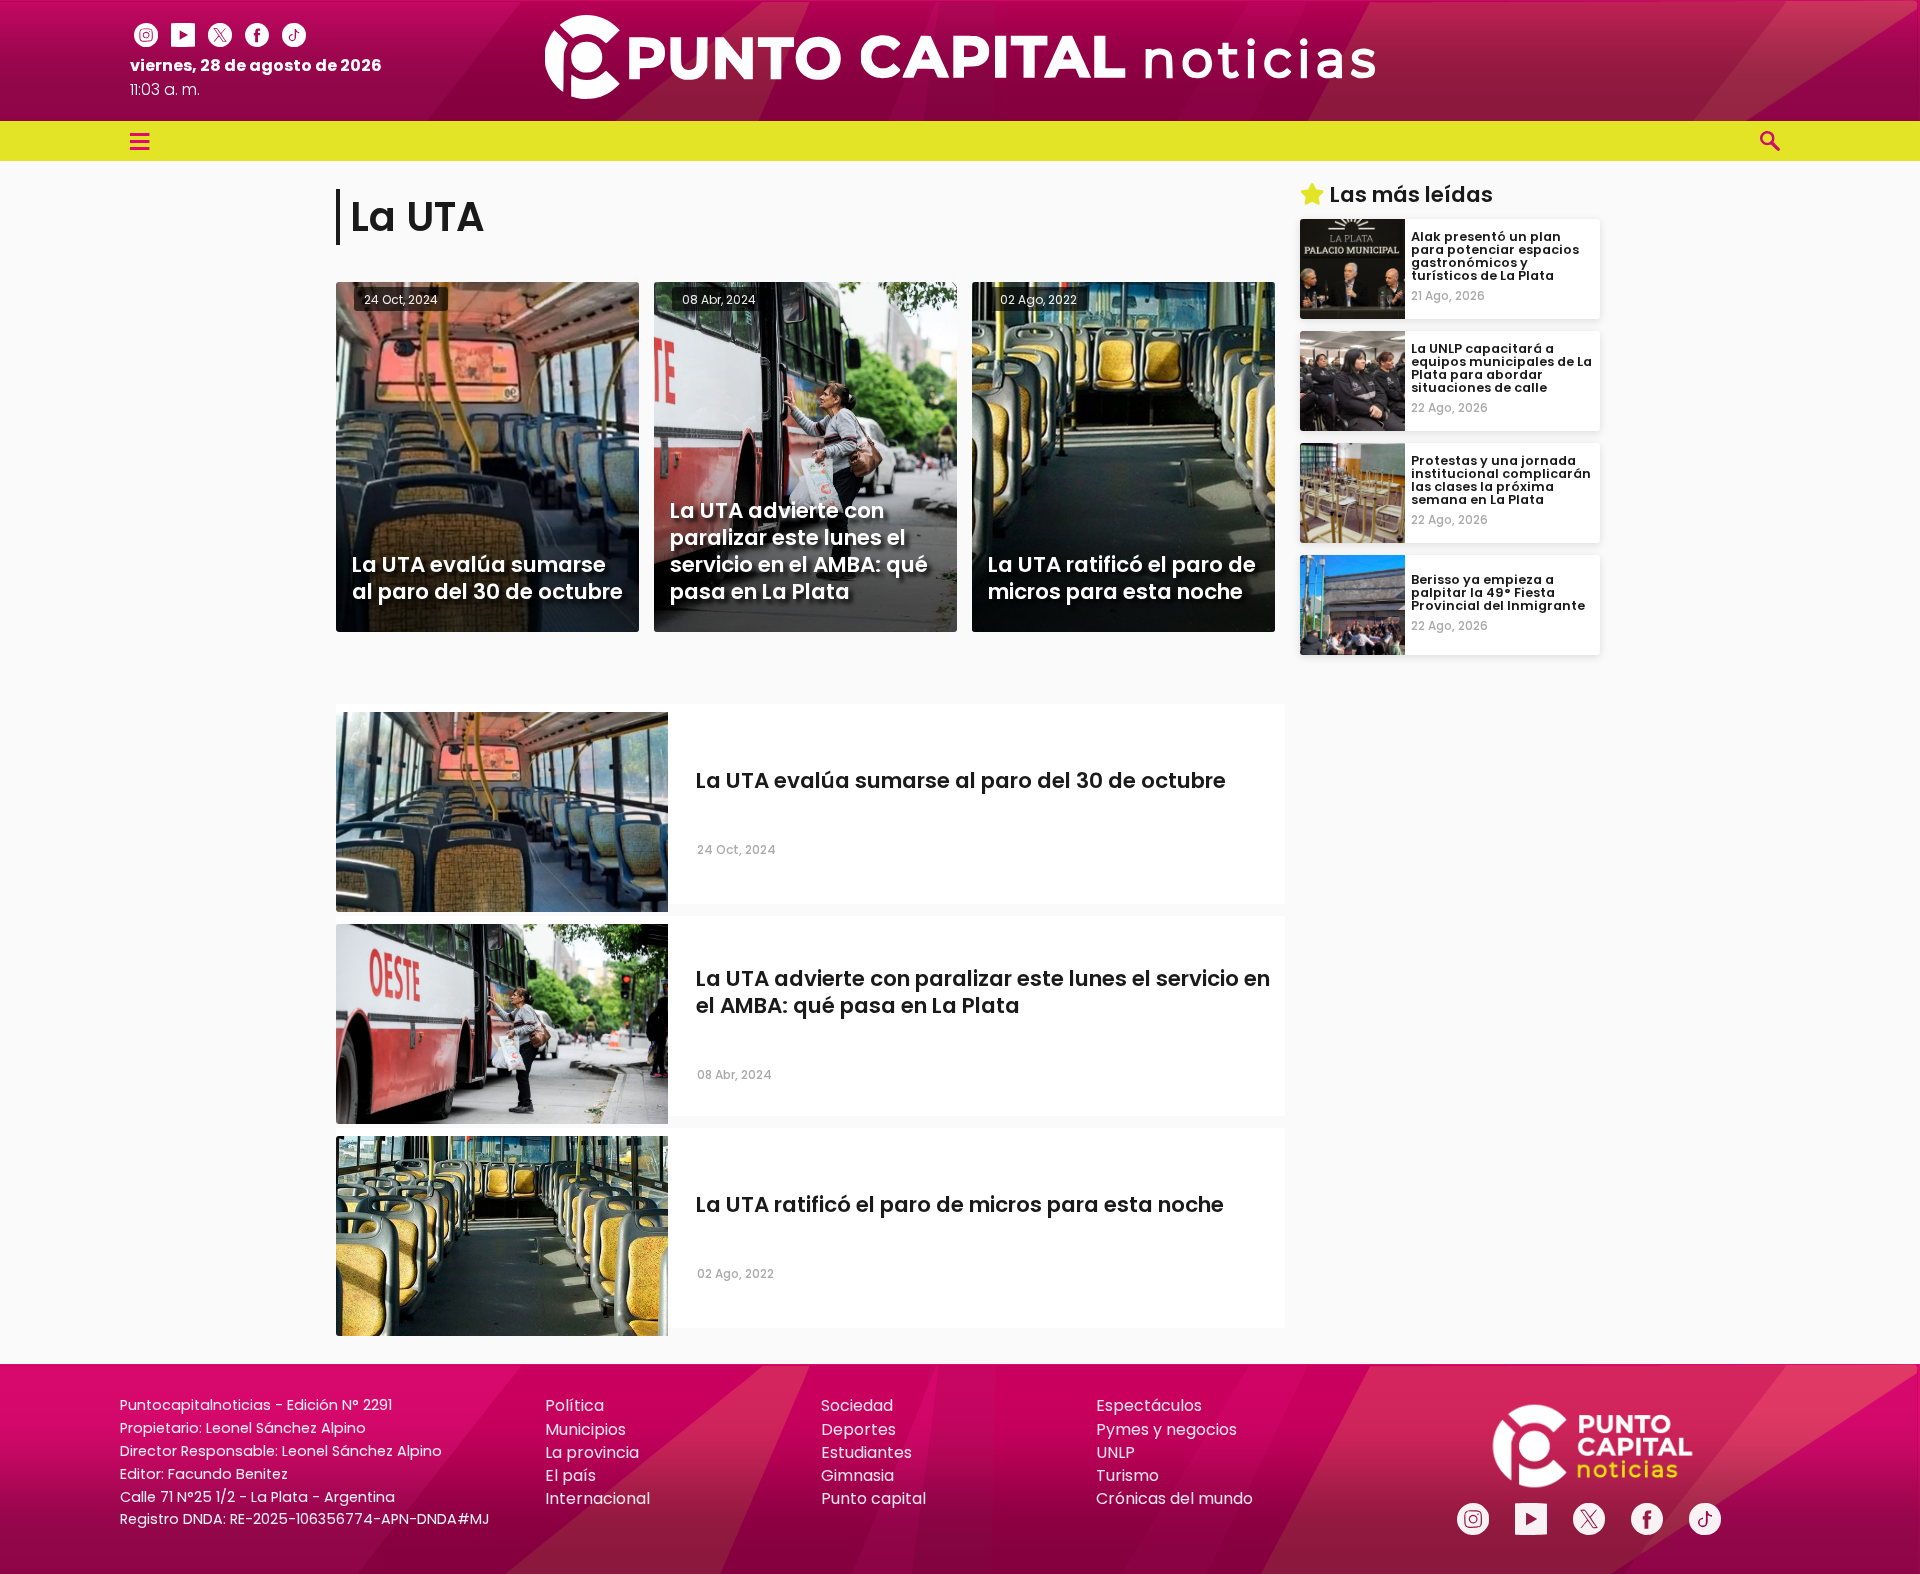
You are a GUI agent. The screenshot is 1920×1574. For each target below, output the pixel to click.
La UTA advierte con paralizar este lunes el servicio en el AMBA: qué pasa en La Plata (983, 992)
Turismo (1127, 1475)
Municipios (585, 1429)
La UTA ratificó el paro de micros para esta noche (960, 1204)
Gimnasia (857, 1475)
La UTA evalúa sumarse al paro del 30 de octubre (961, 780)
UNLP (1115, 1452)
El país (570, 1475)
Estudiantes (866, 1452)
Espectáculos (1149, 1405)
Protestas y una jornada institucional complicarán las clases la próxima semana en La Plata (1501, 480)
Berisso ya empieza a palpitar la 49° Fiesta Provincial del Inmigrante (1498, 592)
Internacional (597, 1498)
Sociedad (857, 1405)
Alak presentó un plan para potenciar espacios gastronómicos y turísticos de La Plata (1495, 256)
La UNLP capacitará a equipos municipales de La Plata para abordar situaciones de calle (1501, 368)
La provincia (592, 1452)
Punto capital (873, 1498)
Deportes (858, 1429)
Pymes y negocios (1166, 1429)
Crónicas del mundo (1174, 1498)
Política (574, 1405)
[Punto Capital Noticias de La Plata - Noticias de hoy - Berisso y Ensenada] (960, 93)
